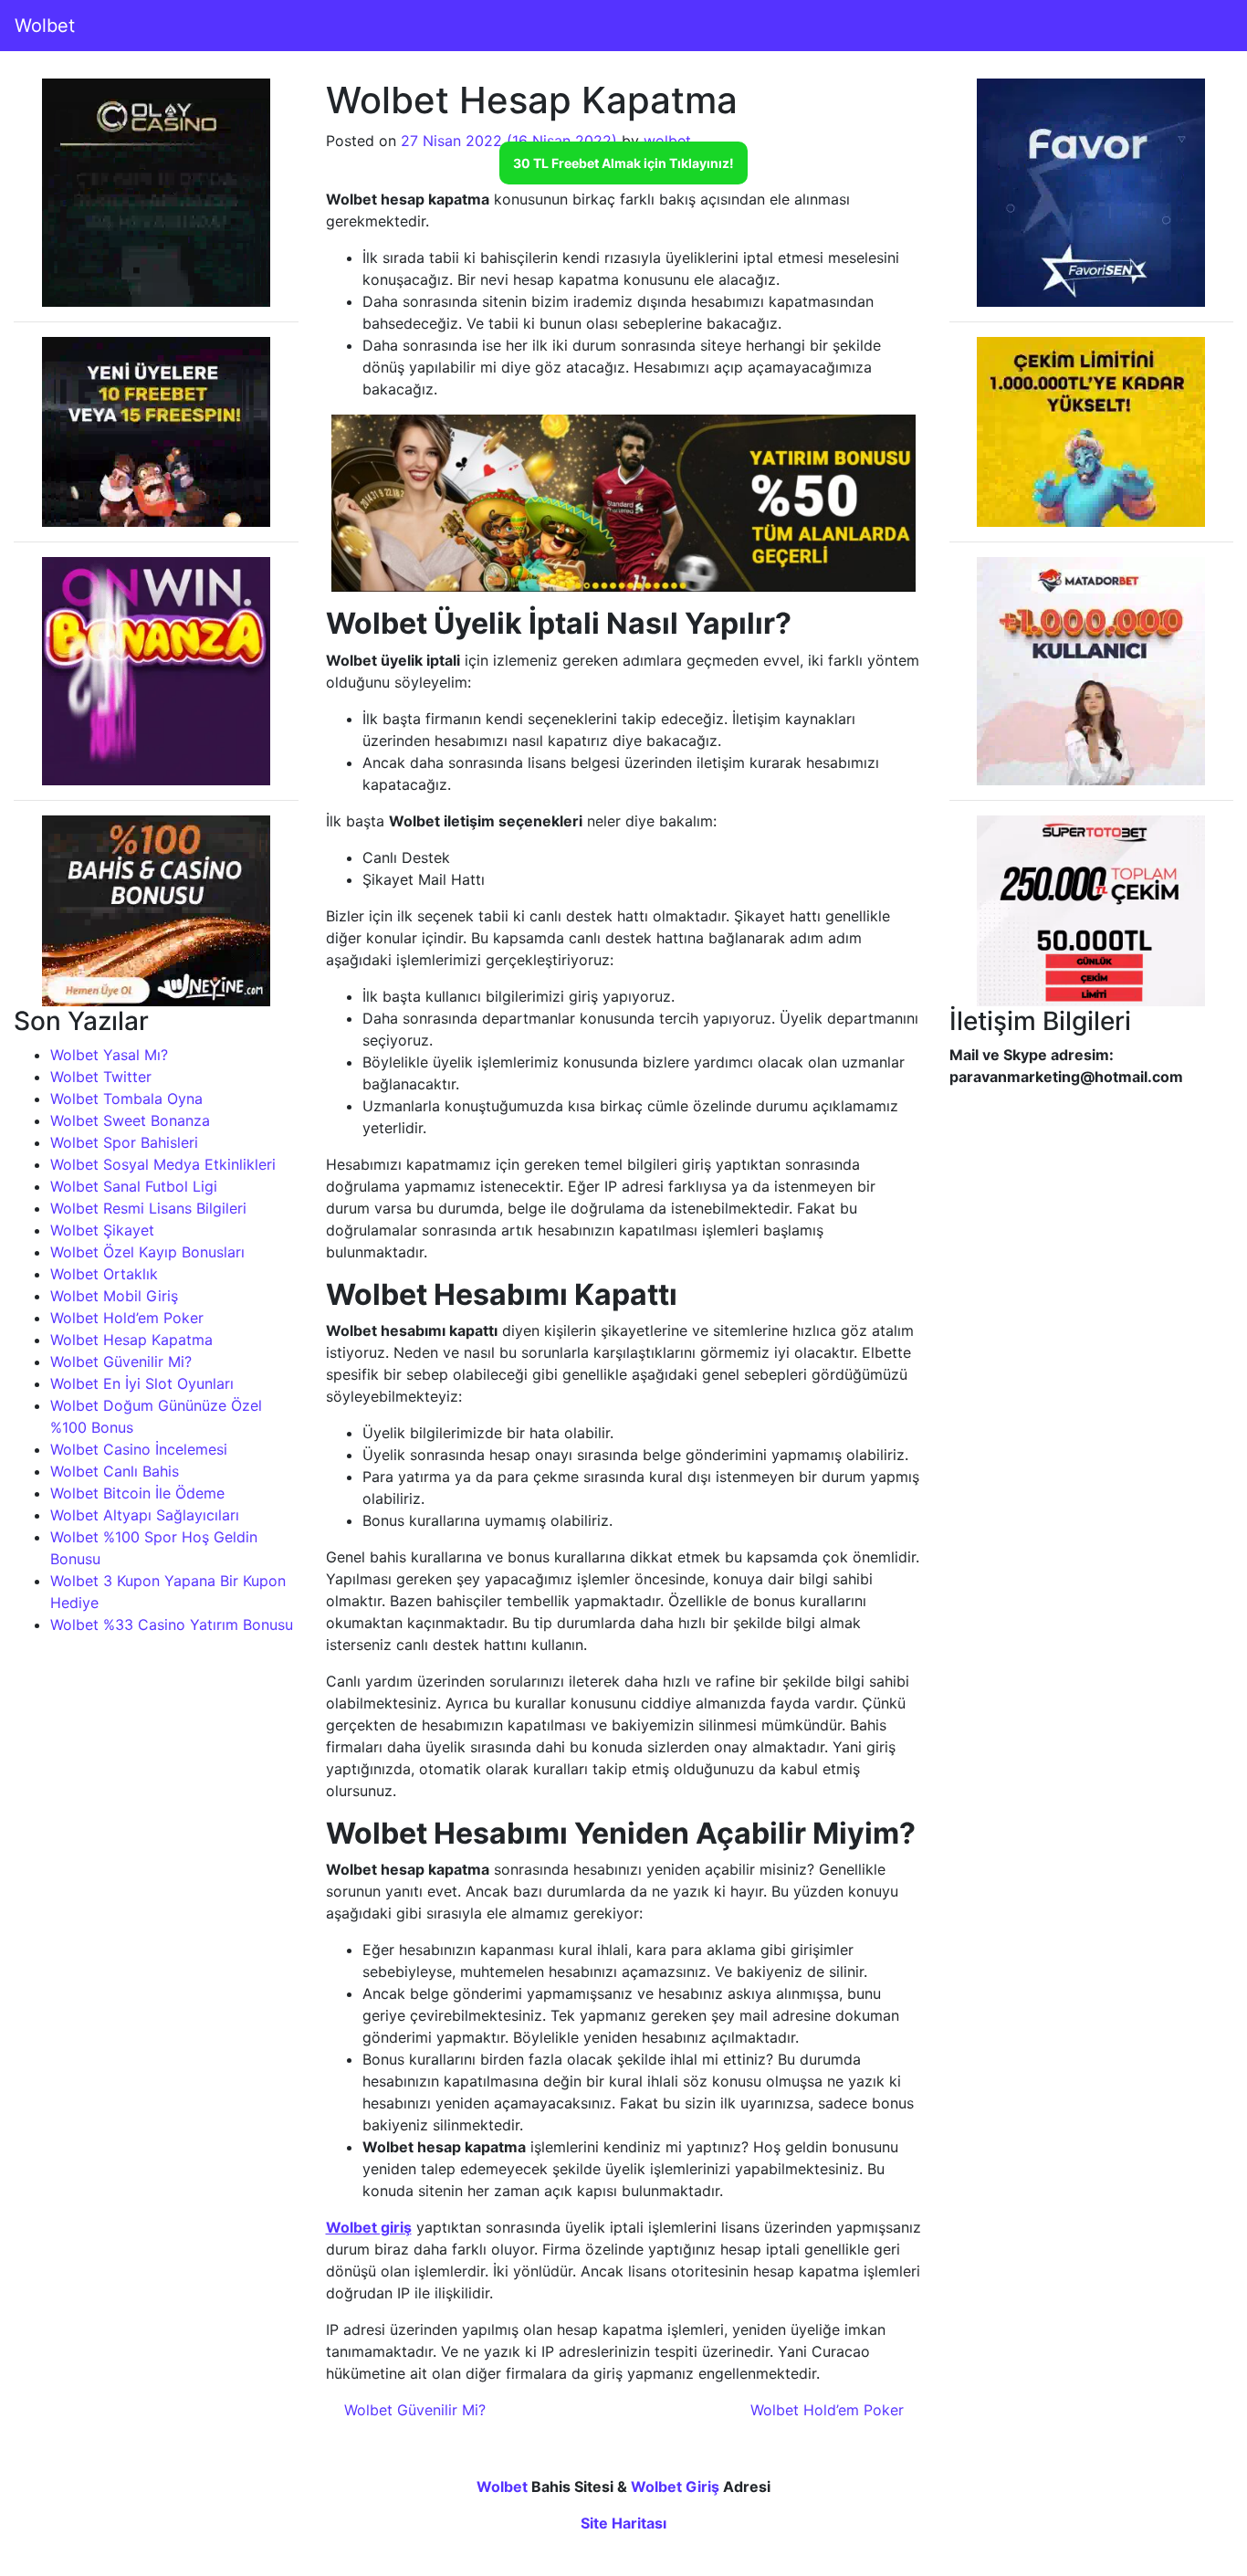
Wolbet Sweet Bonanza (130, 1120)
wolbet (667, 141)
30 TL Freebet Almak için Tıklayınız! (623, 163)
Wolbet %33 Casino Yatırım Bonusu (172, 1624)
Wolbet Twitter (101, 1077)
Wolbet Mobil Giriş (114, 1296)
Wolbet (45, 26)
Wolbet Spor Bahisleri (124, 1142)
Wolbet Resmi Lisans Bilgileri (148, 1208)
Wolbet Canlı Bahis (115, 1471)
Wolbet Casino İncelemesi (139, 1449)
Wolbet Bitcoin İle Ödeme (137, 1493)
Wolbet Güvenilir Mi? (121, 1362)
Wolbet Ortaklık (104, 1274)
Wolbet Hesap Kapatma (131, 1340)
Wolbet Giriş (675, 2487)
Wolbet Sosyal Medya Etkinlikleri (163, 1164)
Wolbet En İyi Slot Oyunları (142, 1383)
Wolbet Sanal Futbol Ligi (134, 1186)
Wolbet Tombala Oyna (126, 1099)
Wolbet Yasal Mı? (109, 1055)
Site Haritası (623, 2523)
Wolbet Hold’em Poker (127, 1318)
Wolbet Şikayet (102, 1230)
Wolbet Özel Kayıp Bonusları (147, 1252)
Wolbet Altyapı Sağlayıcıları (145, 1515)
